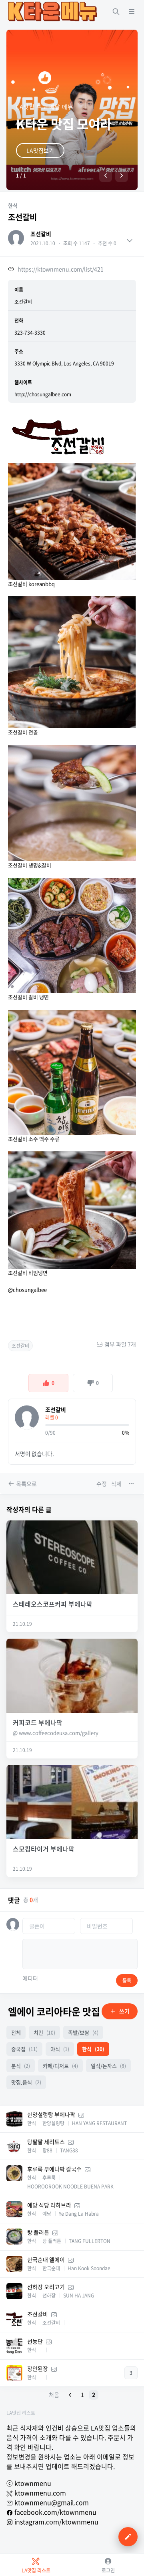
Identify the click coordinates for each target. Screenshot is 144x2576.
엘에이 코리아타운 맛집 (54, 2011)
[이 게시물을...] (132, 1484)
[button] (106, 176)
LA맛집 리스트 (21, 2413)
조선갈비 (41, 234)
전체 (16, 2032)
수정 (102, 1484)
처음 (54, 2394)
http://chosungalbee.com (43, 394)
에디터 (30, 1978)
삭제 (116, 1484)
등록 (127, 1980)
